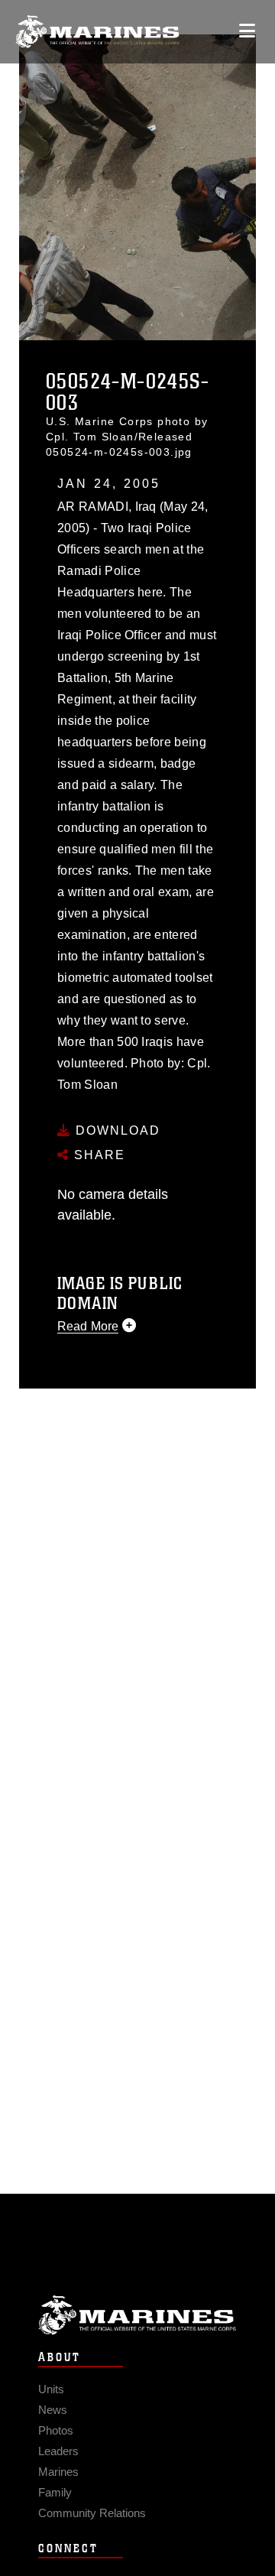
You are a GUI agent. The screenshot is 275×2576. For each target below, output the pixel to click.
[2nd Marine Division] (97, 32)
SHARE (97, 1155)
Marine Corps (137, 2315)
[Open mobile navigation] (247, 31)
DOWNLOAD (116, 1130)
